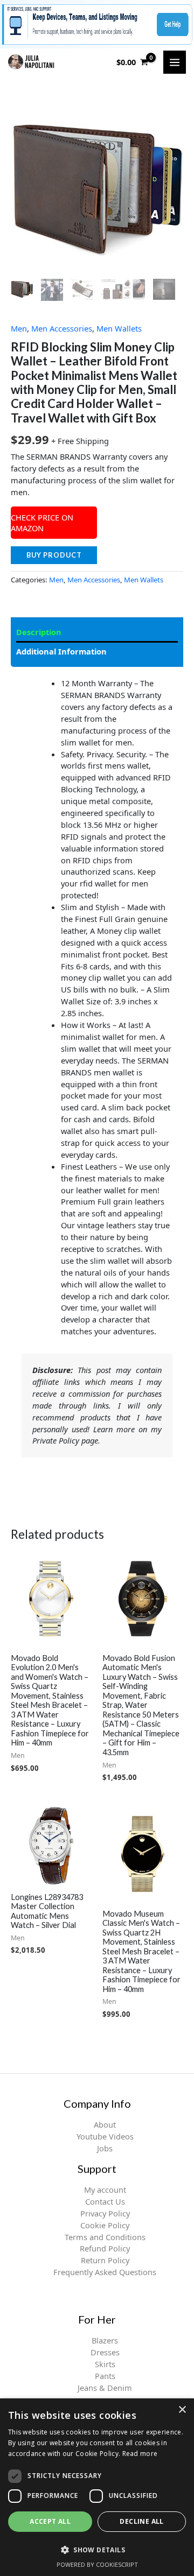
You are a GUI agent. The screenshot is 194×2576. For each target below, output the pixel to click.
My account (105, 2190)
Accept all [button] (50, 2521)
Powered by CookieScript (97, 2564)
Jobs (105, 2148)
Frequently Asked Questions (105, 2272)
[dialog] (97, 2487)
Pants (105, 2376)
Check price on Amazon (42, 523)
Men (19, 328)
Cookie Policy (105, 2225)
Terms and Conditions (105, 2237)
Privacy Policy (105, 2213)
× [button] (182, 2410)
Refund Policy (105, 2248)
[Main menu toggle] (175, 62)
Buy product (54, 555)
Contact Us (105, 2201)
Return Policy (105, 2260)
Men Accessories (62, 328)
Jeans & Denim (105, 2388)
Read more (140, 2454)
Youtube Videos (105, 2136)
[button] (97, 2550)
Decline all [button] (141, 2521)
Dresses (105, 2352)
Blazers (105, 2340)
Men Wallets (119, 328)
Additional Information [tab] (61, 651)
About (105, 2124)
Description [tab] (39, 632)
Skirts (105, 2364)
